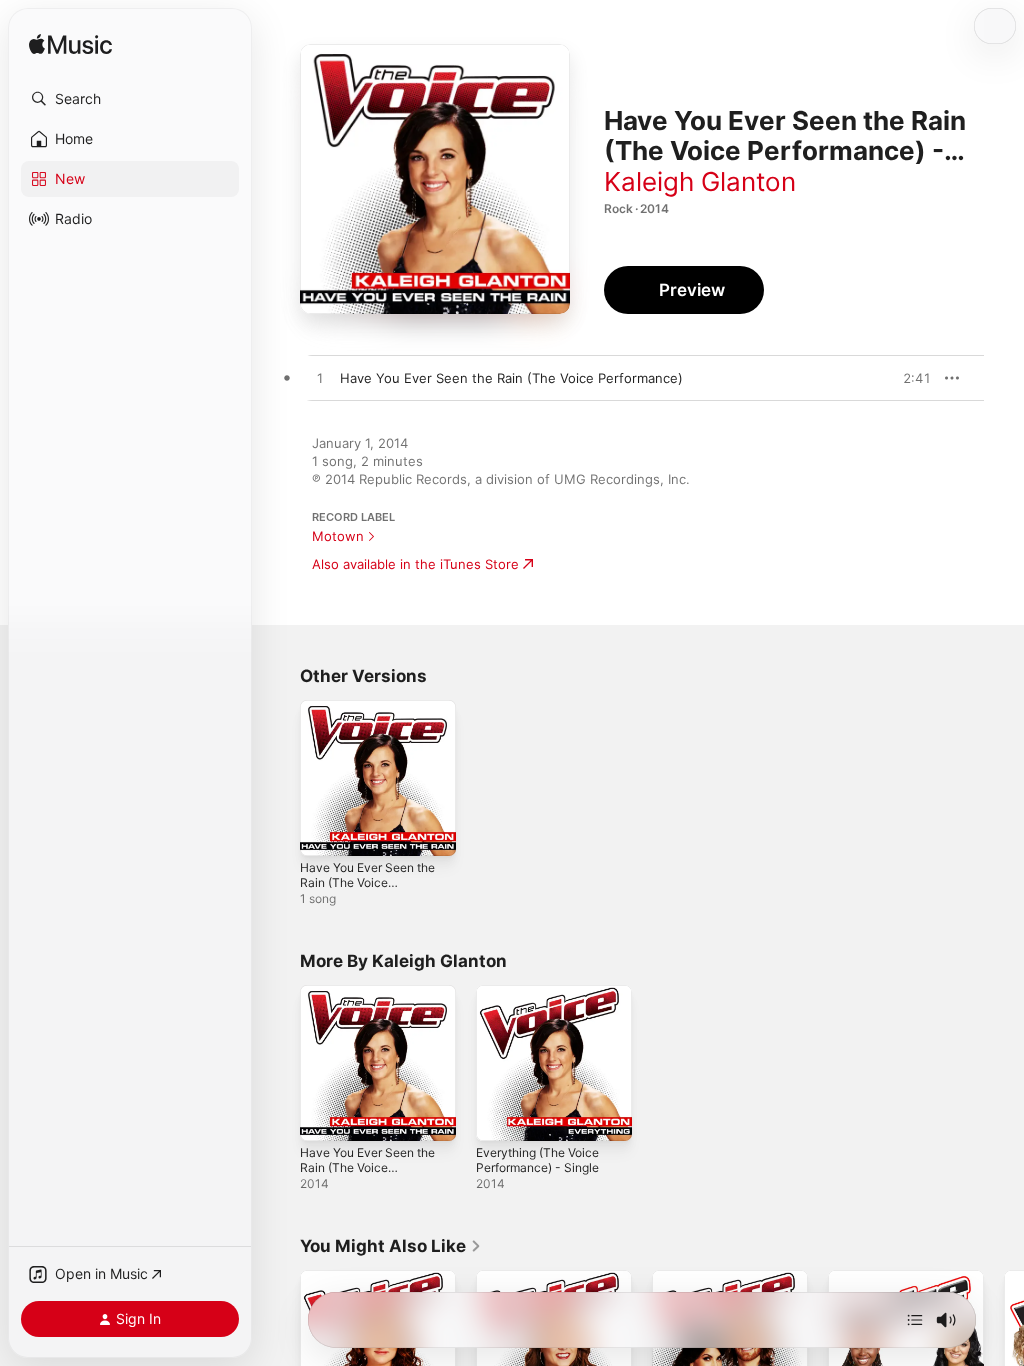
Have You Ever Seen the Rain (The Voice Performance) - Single (367, 882)
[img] (70, 45)
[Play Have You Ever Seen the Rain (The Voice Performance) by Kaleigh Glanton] (320, 379)
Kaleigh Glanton (700, 181)
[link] (391, 1246)
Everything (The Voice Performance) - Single (537, 1160)
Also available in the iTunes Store (415, 564)
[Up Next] (915, 1320)
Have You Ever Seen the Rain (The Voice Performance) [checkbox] (511, 378)
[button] (130, 99)
